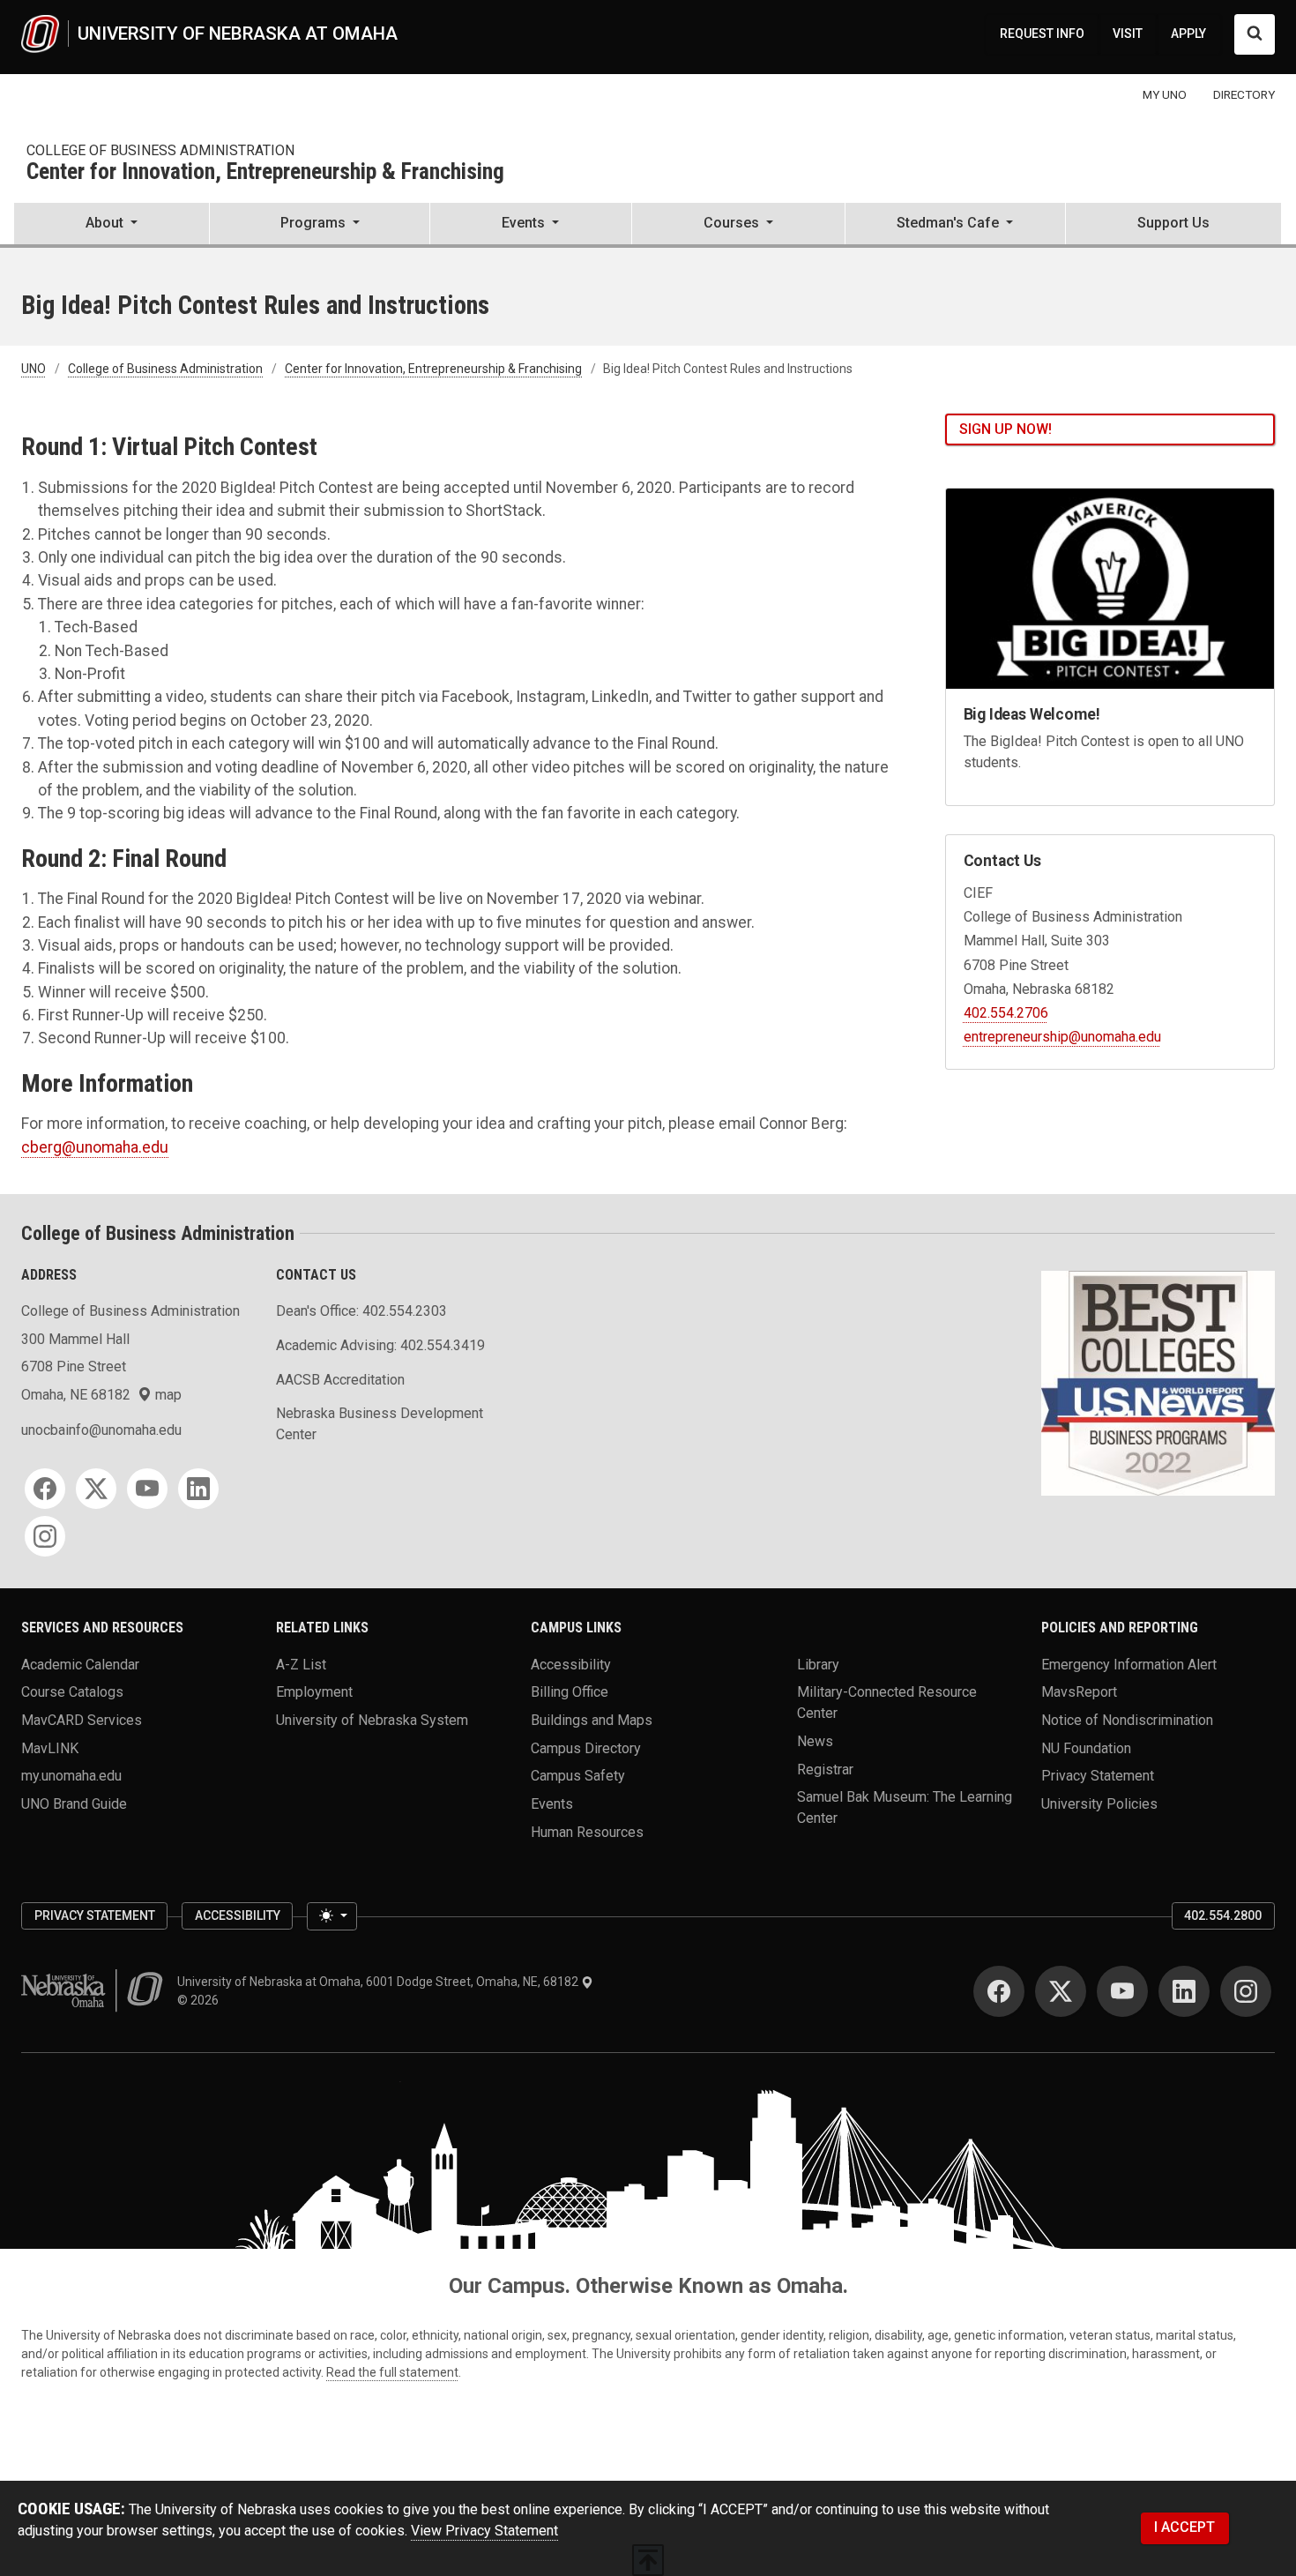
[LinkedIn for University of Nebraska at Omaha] (1184, 1991)
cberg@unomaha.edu (95, 1147)
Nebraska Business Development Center (380, 1424)
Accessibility (571, 1664)
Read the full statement (392, 2372)
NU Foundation (1086, 1747)
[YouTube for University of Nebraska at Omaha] (1122, 1991)
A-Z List (301, 1664)
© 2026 (201, 2000)
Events (552, 1804)
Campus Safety (578, 1776)
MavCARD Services (82, 1720)
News (815, 1741)
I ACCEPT (1184, 2527)
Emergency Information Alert (1129, 1664)
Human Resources (587, 1831)
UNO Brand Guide (74, 1804)
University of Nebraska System (372, 1720)
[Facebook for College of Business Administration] (45, 1489)
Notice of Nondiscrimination (1127, 1720)
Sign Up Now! (1006, 429)
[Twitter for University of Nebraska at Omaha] (1061, 1991)
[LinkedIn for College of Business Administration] (198, 1489)
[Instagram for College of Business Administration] (45, 1536)
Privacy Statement (1098, 1776)
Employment (314, 1692)
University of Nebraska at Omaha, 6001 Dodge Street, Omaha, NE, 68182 (379, 1982)
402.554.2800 (1223, 1915)
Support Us (1173, 223)
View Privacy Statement (484, 2531)
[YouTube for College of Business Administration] (147, 1489)
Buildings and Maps (592, 1720)
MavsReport (1079, 1692)
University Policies (1099, 1804)
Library (818, 1664)
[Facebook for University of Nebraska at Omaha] (999, 1991)
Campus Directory (586, 1747)
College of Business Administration (160, 150)
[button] (112, 225)
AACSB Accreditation (340, 1380)
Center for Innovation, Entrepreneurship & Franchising (265, 172)
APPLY (1188, 34)
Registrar (825, 1769)
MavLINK (50, 1747)
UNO (34, 369)
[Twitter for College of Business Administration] (96, 1489)
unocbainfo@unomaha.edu (101, 1430)
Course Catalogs (72, 1692)
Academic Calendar (80, 1664)
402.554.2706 (1006, 1013)
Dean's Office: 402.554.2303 (361, 1311)
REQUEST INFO (1042, 34)
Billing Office (570, 1692)
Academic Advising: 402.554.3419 (380, 1345)
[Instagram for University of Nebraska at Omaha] (1246, 1991)
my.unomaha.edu (71, 1776)
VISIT (1128, 34)
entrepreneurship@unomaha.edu (1062, 1037)
